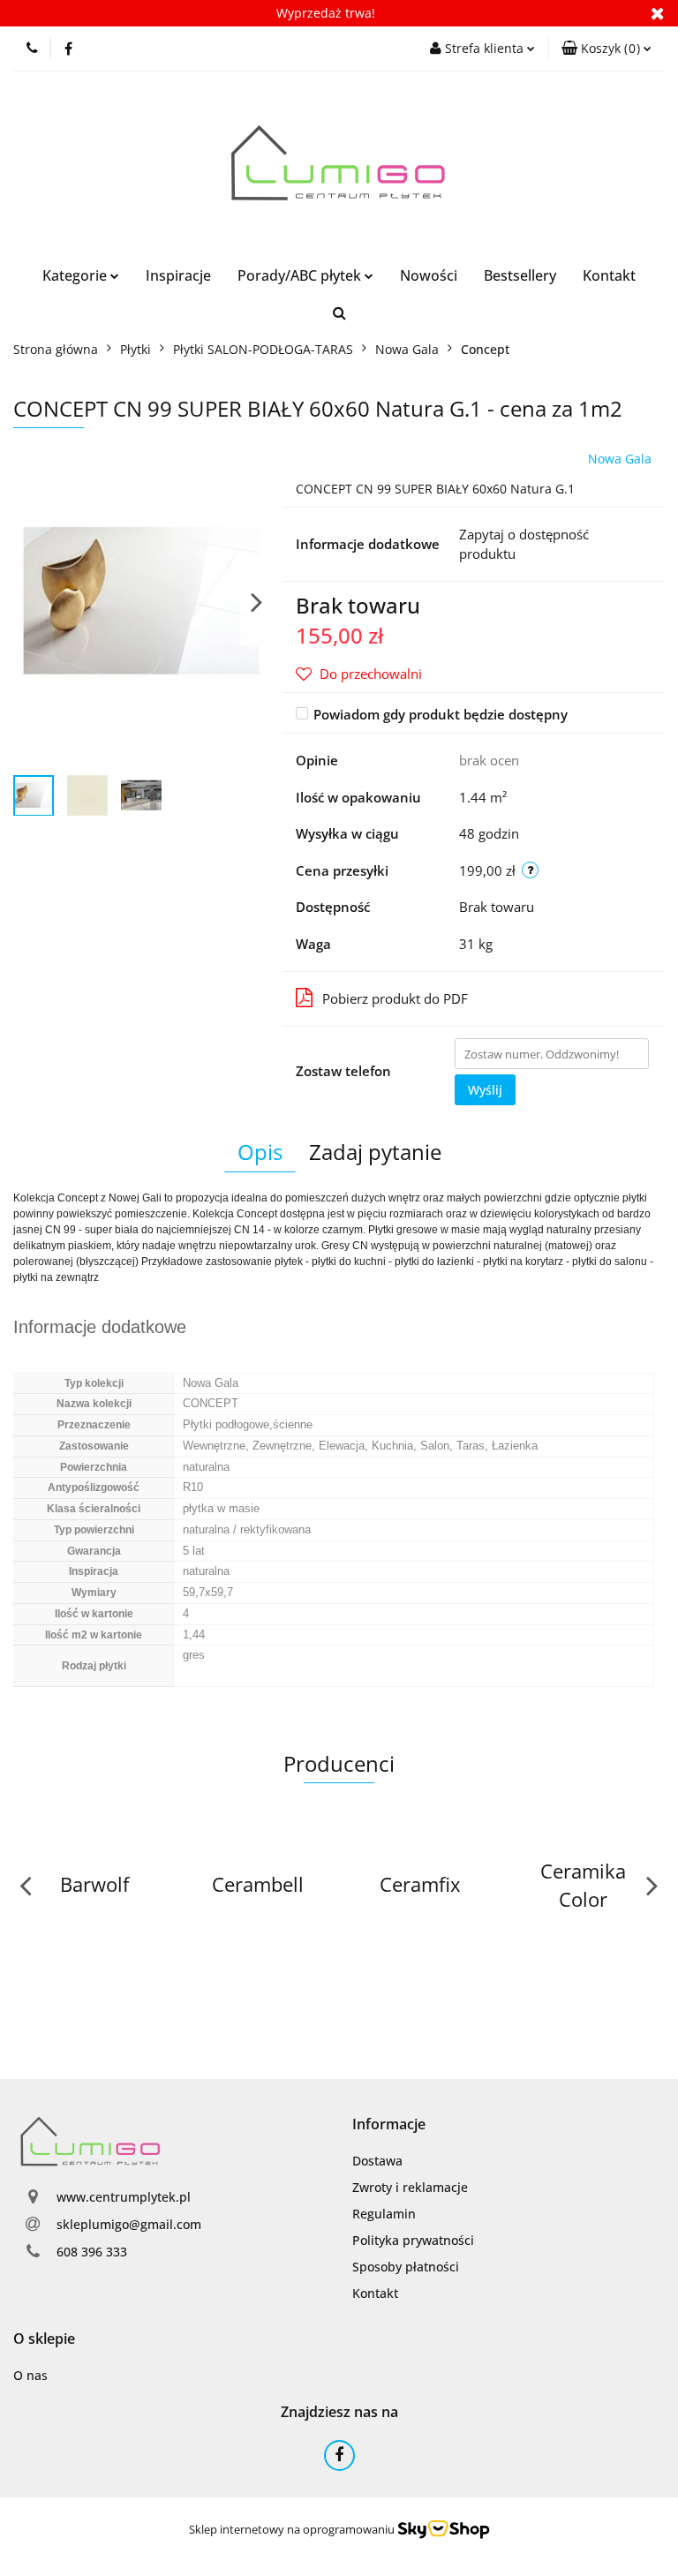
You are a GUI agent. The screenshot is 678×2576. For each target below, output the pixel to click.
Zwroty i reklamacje (410, 2187)
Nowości (429, 275)
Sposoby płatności (406, 2267)
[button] (606, 49)
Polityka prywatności (413, 2240)
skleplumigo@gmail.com (129, 2224)
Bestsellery (520, 275)
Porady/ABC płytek (301, 275)
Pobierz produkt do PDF (395, 998)
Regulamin (384, 2214)
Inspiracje (178, 275)
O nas (30, 2375)
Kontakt (609, 275)
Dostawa (377, 2161)
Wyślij (485, 1090)
